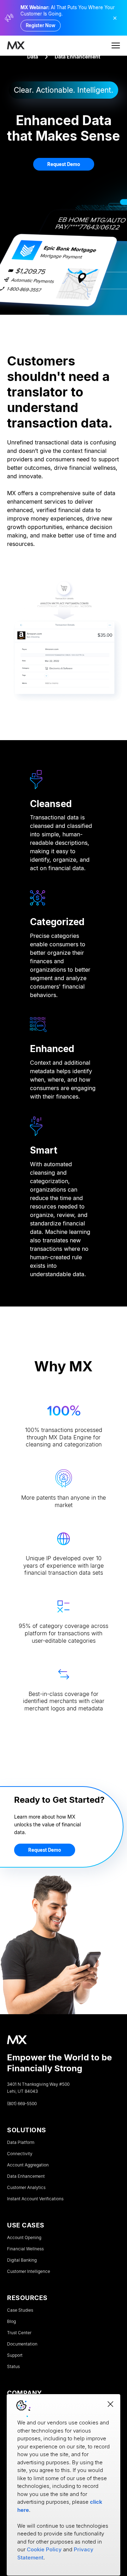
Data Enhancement (26, 2176)
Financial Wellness (25, 2249)
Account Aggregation (28, 2165)
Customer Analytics (26, 2188)
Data (33, 57)
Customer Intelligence (29, 2271)
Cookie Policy (44, 2549)
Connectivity (20, 2154)
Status (13, 2367)
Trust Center (19, 2333)
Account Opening (24, 2238)
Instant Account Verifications (35, 2199)
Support (15, 2355)
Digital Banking (22, 2260)
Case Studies (20, 2310)
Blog (11, 2322)
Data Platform (21, 2142)
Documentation (22, 2344)
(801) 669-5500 (22, 2104)
